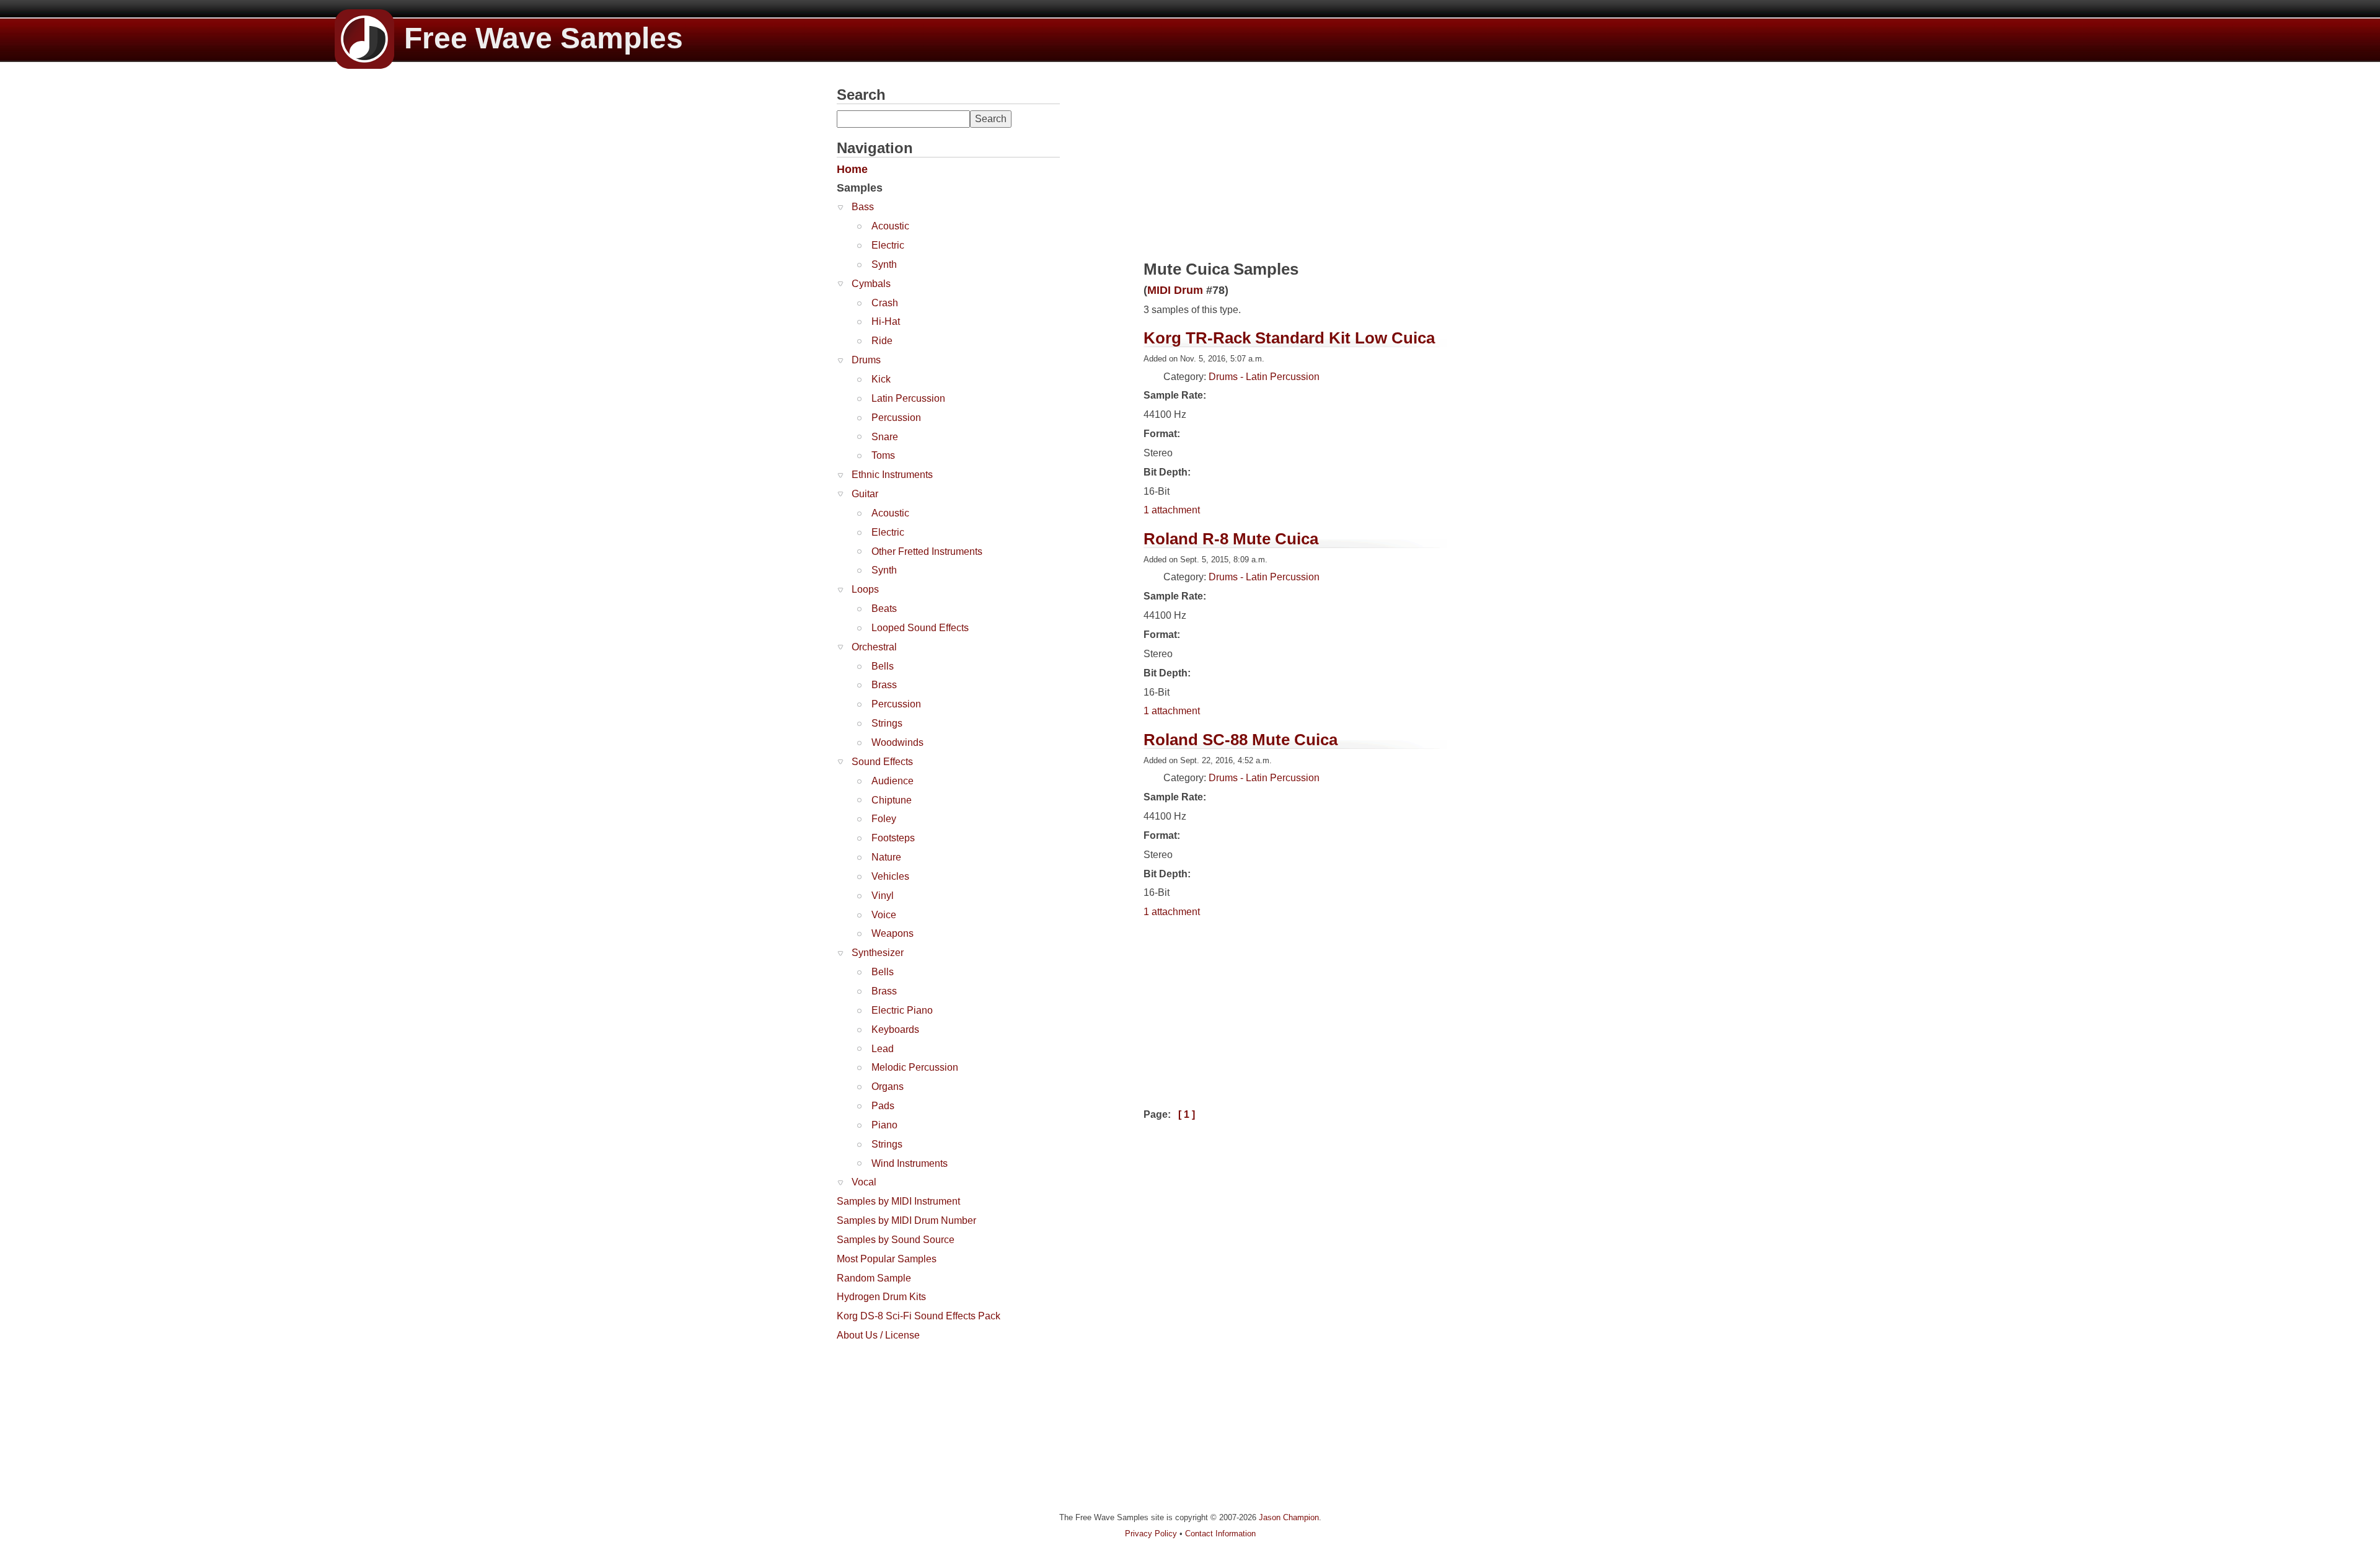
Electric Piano (902, 1010)
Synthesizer (878, 953)
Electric (888, 245)
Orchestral (874, 647)
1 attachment (1172, 510)
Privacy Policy (1151, 1534)
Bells (883, 666)
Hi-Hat (886, 321)
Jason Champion (1289, 1517)
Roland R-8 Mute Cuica (1231, 539)
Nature (886, 857)
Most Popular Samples (887, 1259)
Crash (885, 303)
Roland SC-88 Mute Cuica (1241, 740)
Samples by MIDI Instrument (898, 1201)
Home (852, 169)
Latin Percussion (908, 398)
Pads (883, 1106)
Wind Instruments (910, 1163)
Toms (883, 455)
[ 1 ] (1187, 1114)
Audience (892, 781)
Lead (883, 1049)
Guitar (865, 494)
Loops (865, 589)
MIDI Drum (1175, 290)
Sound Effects (882, 762)
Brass (884, 685)
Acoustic (890, 226)
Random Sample (874, 1278)
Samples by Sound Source (896, 1240)
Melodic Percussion (915, 1067)
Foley (884, 819)
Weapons (892, 933)
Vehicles (890, 876)
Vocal (864, 1182)
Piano (884, 1125)
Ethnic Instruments (892, 475)
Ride (882, 341)
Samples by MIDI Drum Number (906, 1220)
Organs (888, 1087)
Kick (881, 379)
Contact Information (1220, 1534)
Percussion (896, 418)
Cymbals (871, 284)
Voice (884, 915)
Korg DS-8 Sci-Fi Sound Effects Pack (919, 1316)
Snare (885, 437)
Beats (884, 609)
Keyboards (895, 1029)
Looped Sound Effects (920, 628)
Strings (887, 723)
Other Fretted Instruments (927, 551)
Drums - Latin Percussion (1264, 377)
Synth (884, 264)
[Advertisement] (930, 1425)
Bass (863, 207)
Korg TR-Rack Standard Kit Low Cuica (1289, 338)
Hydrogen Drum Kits (881, 1297)
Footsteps (893, 838)
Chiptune (892, 800)
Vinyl (883, 896)
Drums (866, 360)
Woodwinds (897, 742)
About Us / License (878, 1335)
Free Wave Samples (544, 38)
